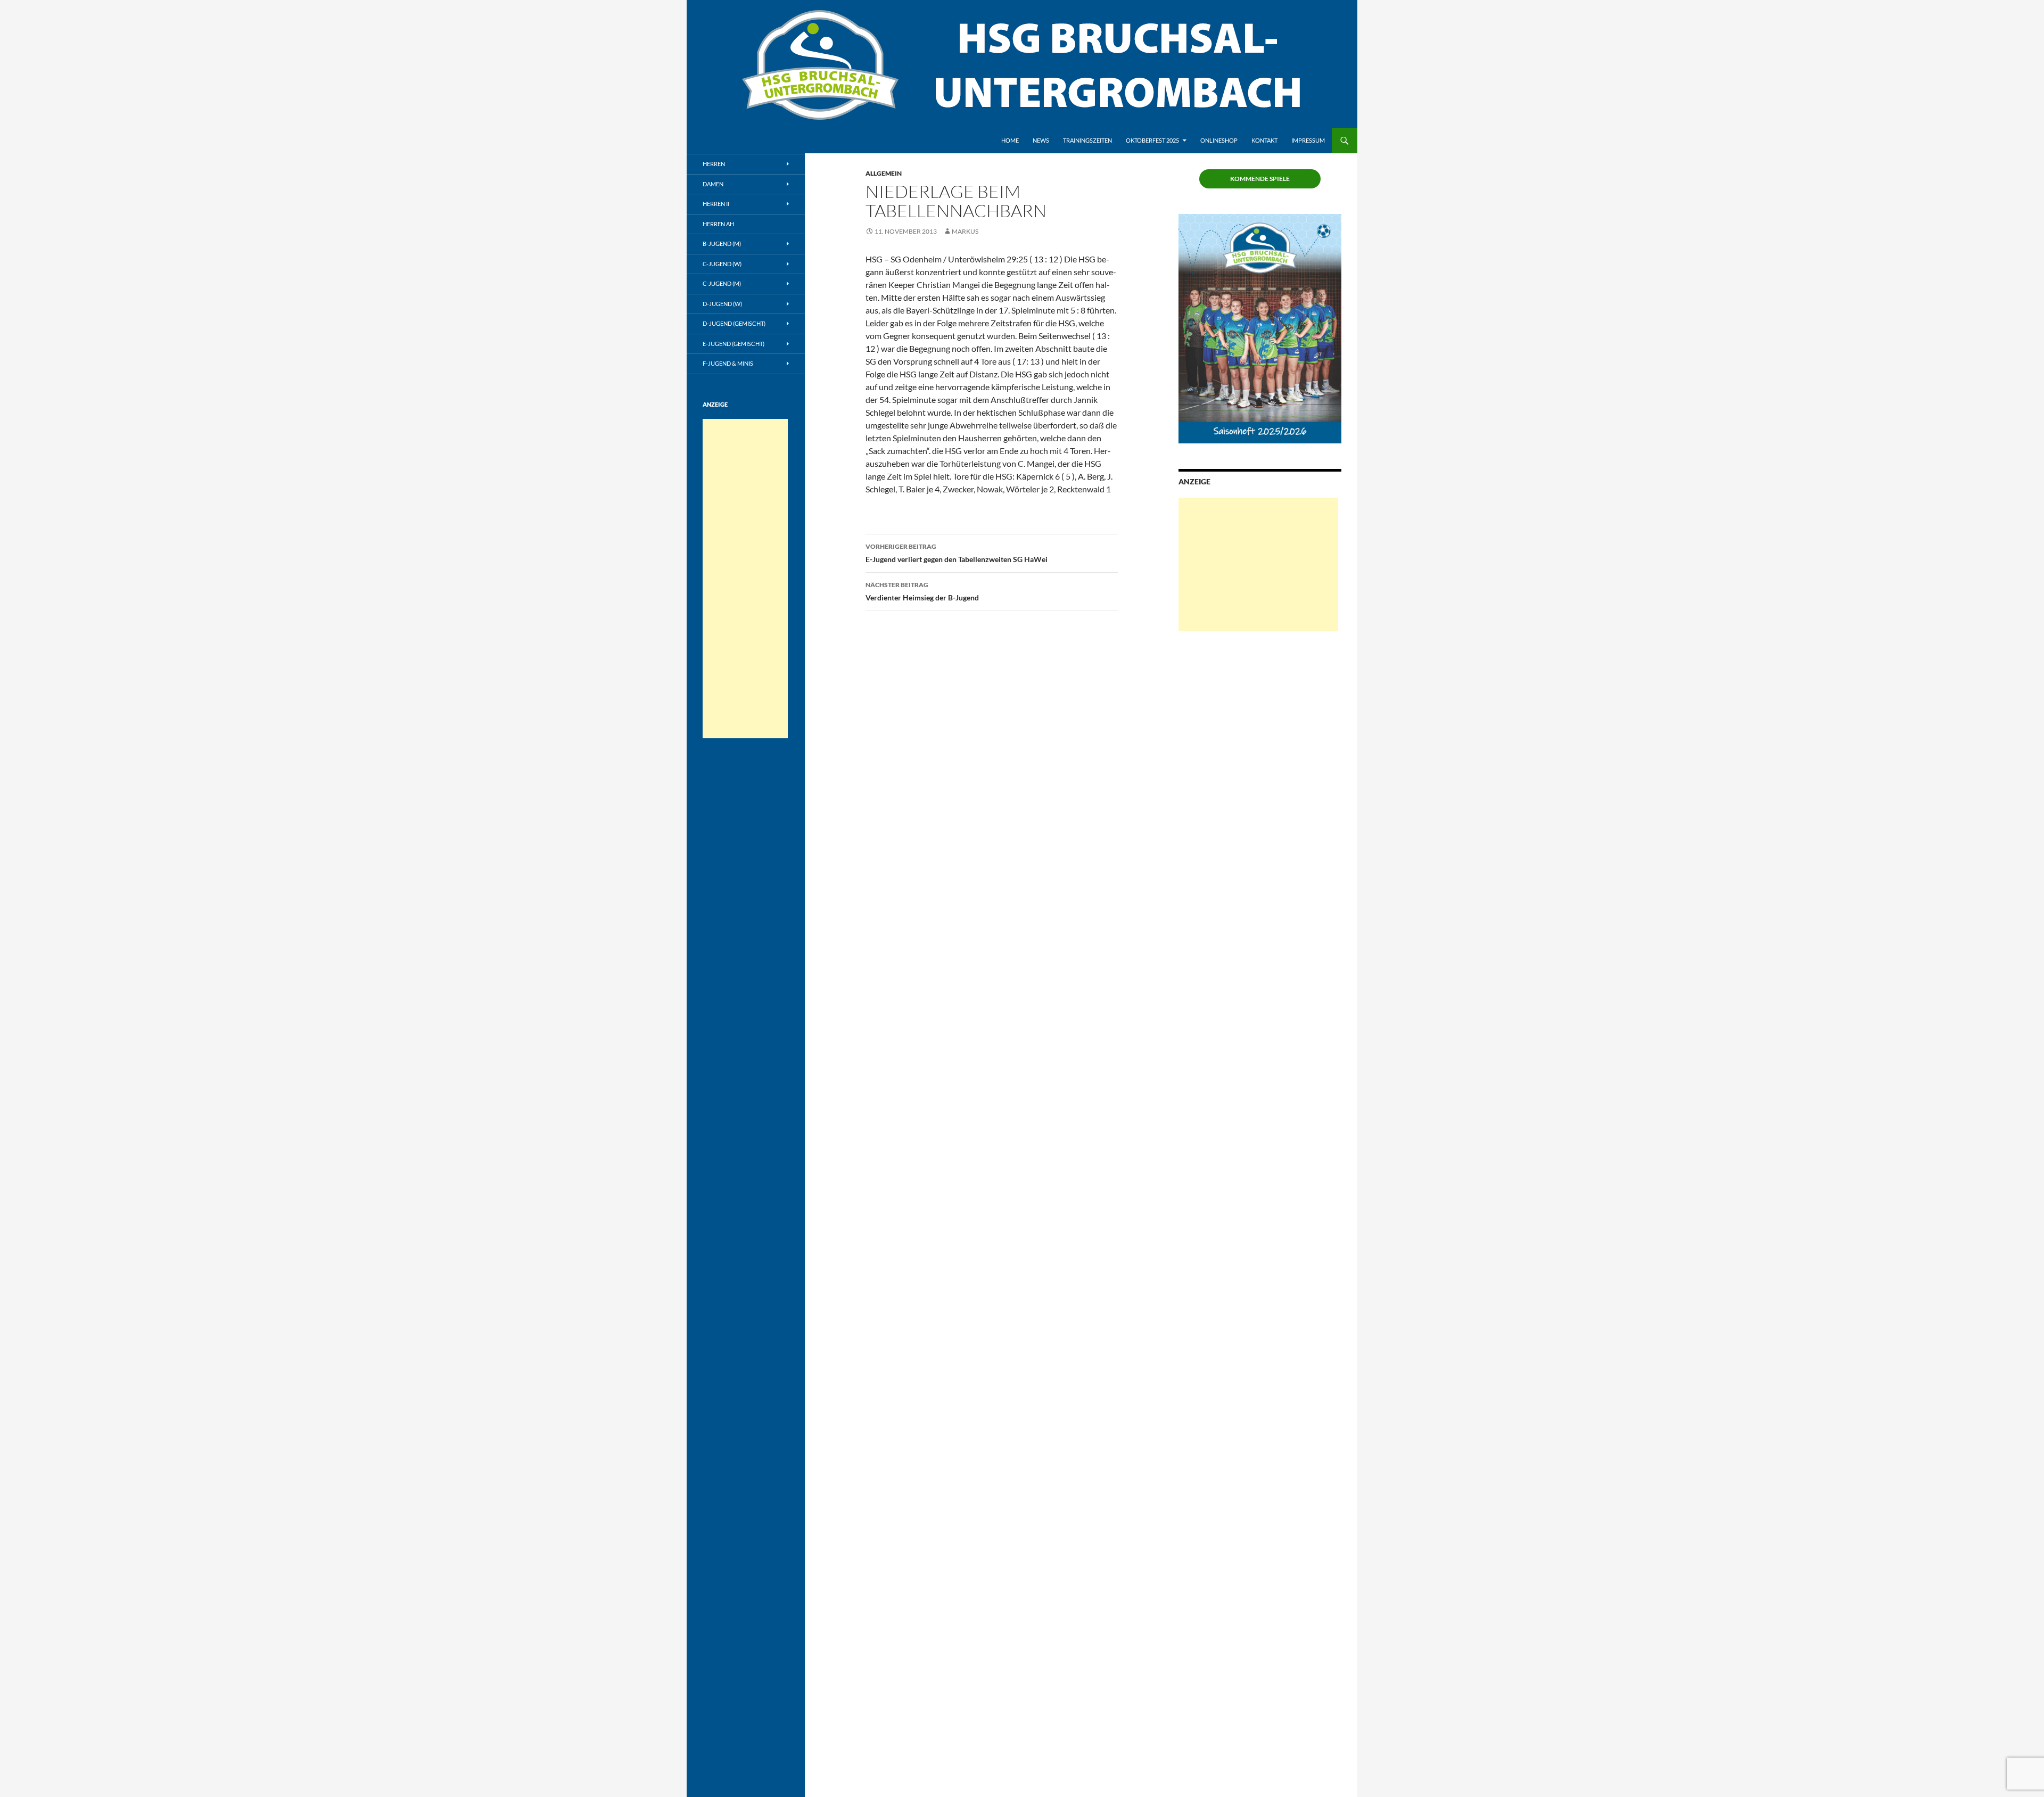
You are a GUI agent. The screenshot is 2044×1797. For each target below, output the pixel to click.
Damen (713, 184)
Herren (714, 164)
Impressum (1308, 140)
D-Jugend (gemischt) (734, 323)
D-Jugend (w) (722, 304)
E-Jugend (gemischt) (733, 344)
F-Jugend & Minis (728, 363)
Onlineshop (1219, 140)
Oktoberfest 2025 (1152, 140)
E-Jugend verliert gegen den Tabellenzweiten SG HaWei (957, 553)
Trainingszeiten (1087, 140)
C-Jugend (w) (722, 264)
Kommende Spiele (1260, 179)
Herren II (716, 204)
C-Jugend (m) (722, 283)
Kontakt (1264, 140)
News (1041, 140)
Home (1010, 140)
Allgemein (884, 173)
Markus (965, 231)
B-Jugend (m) (722, 244)
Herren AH (718, 224)
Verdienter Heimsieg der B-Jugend (922, 591)
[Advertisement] (1258, 564)
